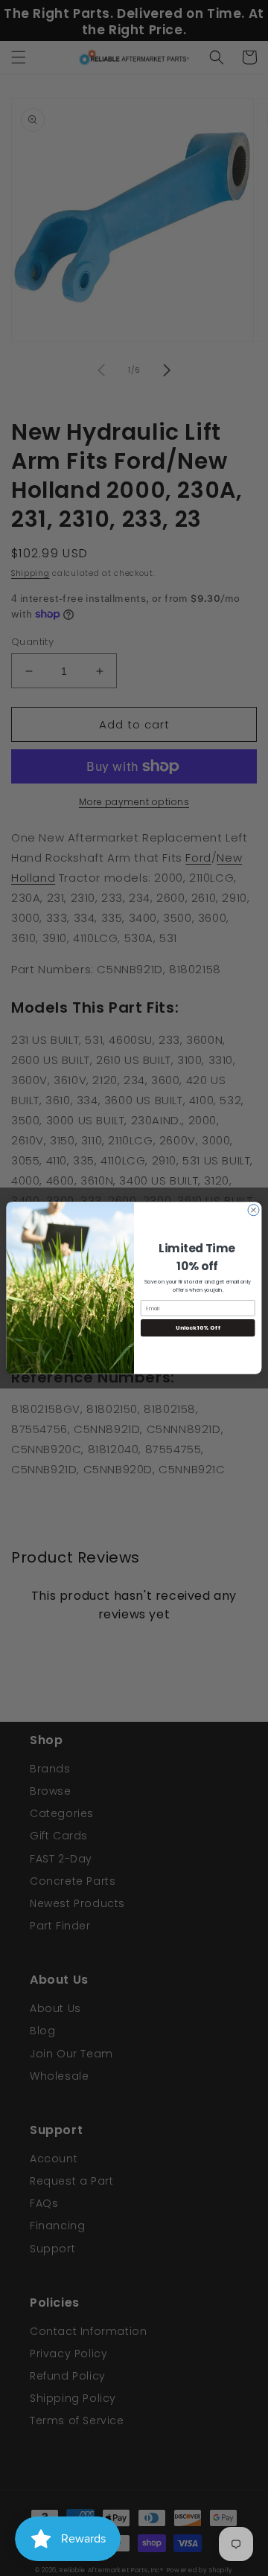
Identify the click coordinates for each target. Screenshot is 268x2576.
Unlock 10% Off (198, 1328)
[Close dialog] (253, 1210)
